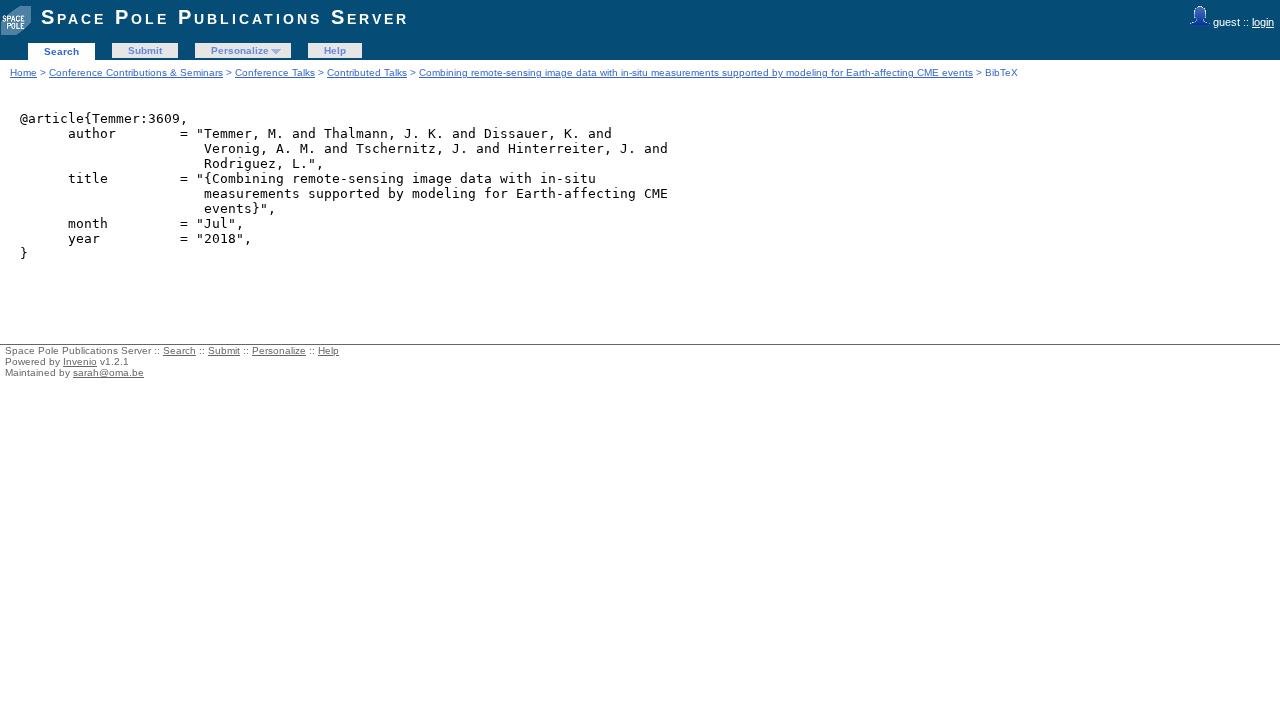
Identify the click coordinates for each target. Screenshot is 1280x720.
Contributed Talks (367, 72)
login (1263, 22)
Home (23, 72)
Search (61, 51)
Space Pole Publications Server (225, 17)
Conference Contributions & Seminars (136, 72)
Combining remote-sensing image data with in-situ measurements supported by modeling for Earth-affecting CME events (696, 72)
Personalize (240, 50)
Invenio (80, 361)
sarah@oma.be (108, 372)
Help (335, 50)
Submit (145, 50)
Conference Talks (275, 72)
